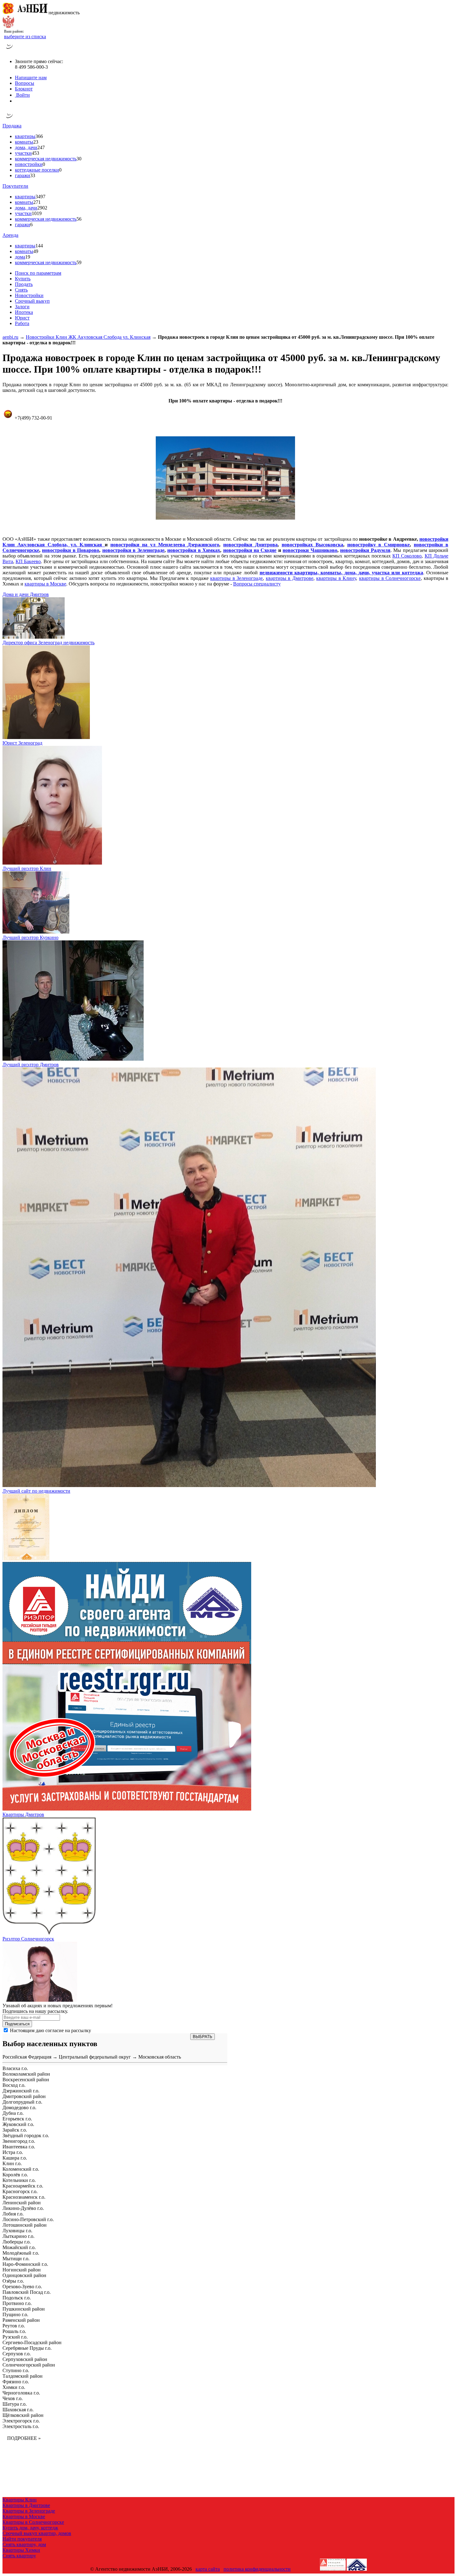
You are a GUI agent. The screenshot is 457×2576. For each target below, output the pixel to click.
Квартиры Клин (20, 2500)
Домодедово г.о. (19, 2108)
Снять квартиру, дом (24, 2544)
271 (37, 202)
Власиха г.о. (15, 2068)
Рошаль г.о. (14, 2331)
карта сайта (208, 2569)
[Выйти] (16, 101)
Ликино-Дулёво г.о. (23, 2208)
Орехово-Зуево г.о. (22, 2287)
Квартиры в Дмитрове (26, 2505)
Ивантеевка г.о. (19, 2147)
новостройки (29, 164)
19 (28, 257)
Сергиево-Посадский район (32, 2342)
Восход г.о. (14, 2085)
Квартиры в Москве (24, 2516)
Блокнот (24, 89)
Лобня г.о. (13, 2214)
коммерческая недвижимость (46, 159)
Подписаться (17, 2024)
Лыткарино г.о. (18, 2236)
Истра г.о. (13, 2152)
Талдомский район (23, 2376)
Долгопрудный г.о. (22, 2102)
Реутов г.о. (14, 2326)
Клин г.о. (12, 2163)
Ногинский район (22, 2270)
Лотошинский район (25, 2225)
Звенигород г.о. (19, 2141)
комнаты (24, 142)
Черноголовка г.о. (21, 2393)
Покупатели (15, 186)
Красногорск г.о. (20, 2191)
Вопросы (25, 83)
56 (79, 219)
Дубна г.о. (13, 2113)
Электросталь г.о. (21, 2426)
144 (39, 246)
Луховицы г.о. (17, 2231)
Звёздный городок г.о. (26, 2135)
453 (35, 153)
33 (33, 175)
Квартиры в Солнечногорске (33, 2522)
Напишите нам (31, 78)
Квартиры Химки (21, 2550)
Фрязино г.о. (16, 2382)
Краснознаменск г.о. (24, 2197)
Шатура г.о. (15, 2404)
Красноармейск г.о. (23, 2186)
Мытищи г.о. (16, 2259)
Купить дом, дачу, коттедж (30, 2528)
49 (36, 251)
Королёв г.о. (15, 2175)
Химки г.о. (14, 2387)
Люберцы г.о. (17, 2242)
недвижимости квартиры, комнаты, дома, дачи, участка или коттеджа (341, 573)
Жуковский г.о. (18, 2124)
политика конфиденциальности (257, 2569)
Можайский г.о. (19, 2247)
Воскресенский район (26, 2080)
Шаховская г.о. (18, 2410)
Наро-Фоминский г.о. (25, 2264)
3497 (40, 197)
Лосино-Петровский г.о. (28, 2219)
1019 (37, 213)
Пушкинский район (24, 2309)
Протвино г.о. (17, 2303)
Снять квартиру (19, 2556)
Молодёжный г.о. (21, 2253)
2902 (42, 208)
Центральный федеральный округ (95, 2057)
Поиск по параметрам (38, 273)
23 (36, 142)
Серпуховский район (25, 2359)
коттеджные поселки (37, 170)
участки (23, 153)
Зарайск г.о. (15, 2130)
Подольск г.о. (17, 2298)
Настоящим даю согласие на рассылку (51, 2030)
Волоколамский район (26, 2074)
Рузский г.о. (15, 2337)
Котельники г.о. (19, 2180)
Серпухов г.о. (17, 2354)
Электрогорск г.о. (21, 2421)
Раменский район (21, 2320)
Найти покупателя (22, 2539)
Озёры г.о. (13, 2281)
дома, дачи (26, 147)
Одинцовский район (24, 2275)
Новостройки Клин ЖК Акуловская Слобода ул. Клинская (88, 337)
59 (79, 262)
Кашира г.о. (15, 2158)
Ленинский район (22, 2203)
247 (41, 147)
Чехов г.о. (13, 2398)
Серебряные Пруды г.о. (27, 2348)
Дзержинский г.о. (21, 2091)
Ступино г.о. (16, 2370)
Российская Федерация (27, 2057)
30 (79, 159)
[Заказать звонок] (9, 51)
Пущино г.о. (15, 2314)
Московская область (160, 2057)
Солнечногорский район (29, 2365)
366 (39, 136)
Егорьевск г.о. (17, 2119)
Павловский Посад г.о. (27, 2292)
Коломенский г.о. (21, 2169)
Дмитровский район (24, 2096)
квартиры (25, 136)
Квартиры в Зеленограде (29, 2511)
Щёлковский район (23, 2415)
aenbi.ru (10, 337)
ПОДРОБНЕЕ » (24, 2438)
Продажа (12, 126)
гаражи (23, 175)
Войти (22, 95)
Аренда (10, 235)
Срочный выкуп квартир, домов (37, 2533)
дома (20, 257)
